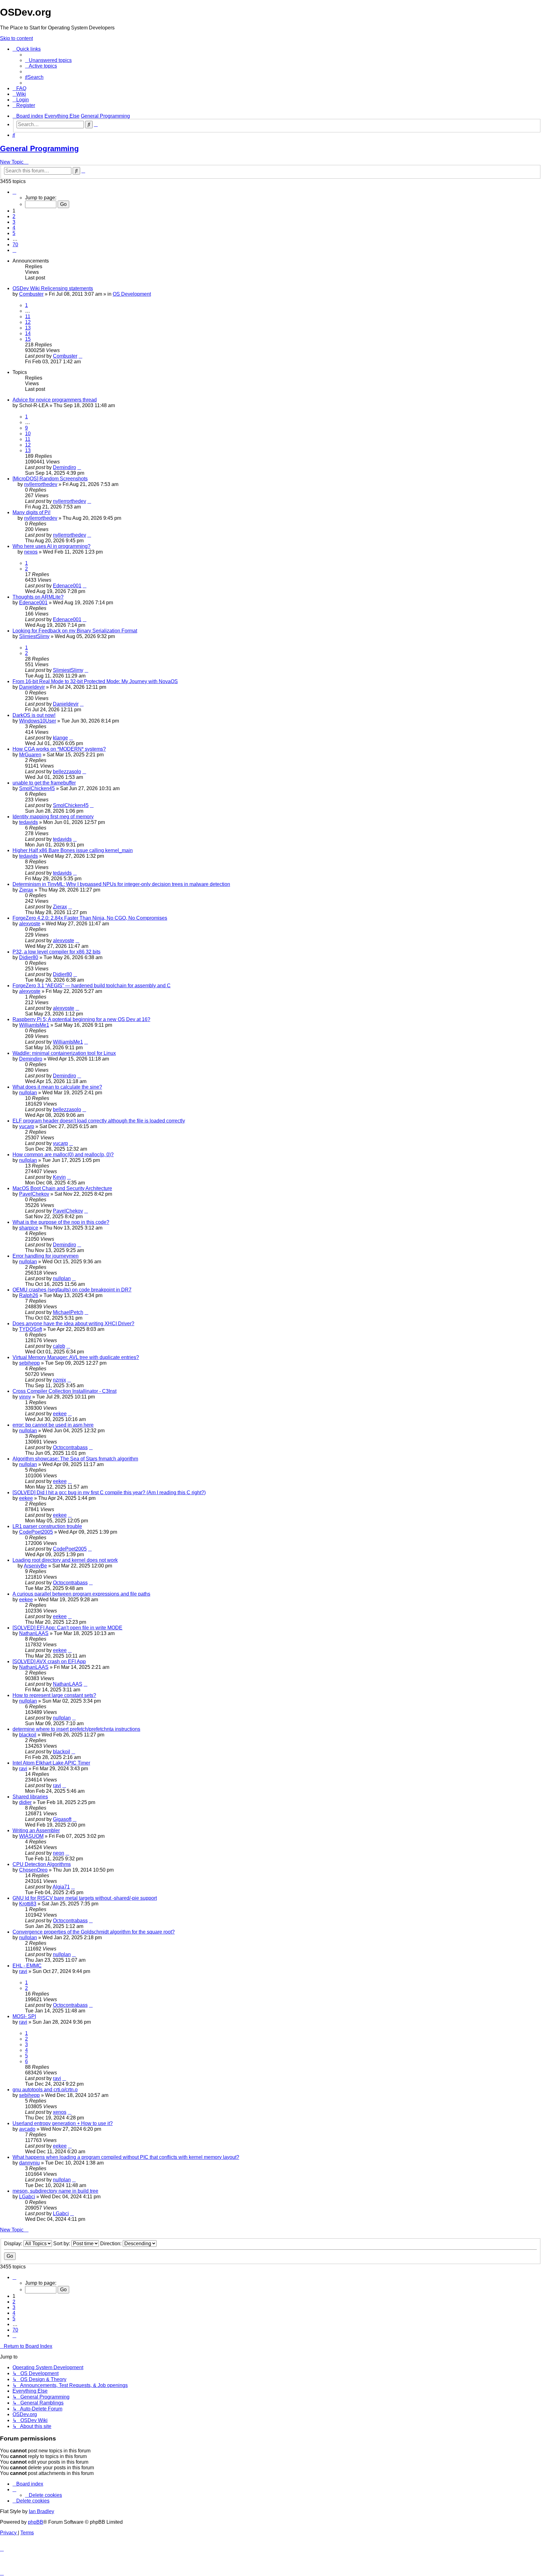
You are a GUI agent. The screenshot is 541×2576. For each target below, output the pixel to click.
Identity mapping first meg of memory (53, 817)
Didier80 (29, 957)
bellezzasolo (67, 772)
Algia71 (61, 1887)
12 (28, 322)
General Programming (39, 148)
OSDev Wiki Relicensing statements (53, 288)
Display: (14, 2244)
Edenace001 (67, 586)
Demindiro (64, 467)
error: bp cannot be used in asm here (53, 1425)
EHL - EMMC (27, 1966)
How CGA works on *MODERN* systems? (59, 749)
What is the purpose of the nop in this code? (61, 1222)
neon (59, 1853)
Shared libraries (30, 1797)
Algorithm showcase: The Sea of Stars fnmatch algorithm (75, 1459)
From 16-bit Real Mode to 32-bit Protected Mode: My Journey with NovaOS (95, 681)
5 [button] (14, 233)
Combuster (31, 294)
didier (25, 1802)
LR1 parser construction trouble (47, 1526)
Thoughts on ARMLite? (38, 597)
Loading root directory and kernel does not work (65, 1560)
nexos (31, 552)
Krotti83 (28, 1904)
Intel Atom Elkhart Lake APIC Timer (51, 1763)
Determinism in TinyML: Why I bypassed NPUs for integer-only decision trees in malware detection (121, 884)
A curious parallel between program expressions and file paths (81, 1594)
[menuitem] (48, 60)
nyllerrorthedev (41, 484)
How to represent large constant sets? (54, 1695)
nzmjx (59, 1380)
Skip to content (16, 38)
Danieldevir (32, 687)
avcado (27, 2129)
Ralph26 (29, 1295)
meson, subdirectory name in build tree (55, 2191)
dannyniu (29, 2163)
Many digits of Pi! (31, 512)
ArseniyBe (35, 1566)
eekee (60, 1414)
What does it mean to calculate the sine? (57, 1087)
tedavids (28, 822)
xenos (60, 2112)
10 (28, 434)
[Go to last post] (80, 356)
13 (28, 328)
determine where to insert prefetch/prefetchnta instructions (76, 1729)
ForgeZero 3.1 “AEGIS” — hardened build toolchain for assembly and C (92, 986)
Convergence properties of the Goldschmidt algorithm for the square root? (94, 1932)
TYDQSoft (31, 1329)
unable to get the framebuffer (44, 783)
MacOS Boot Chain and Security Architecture (62, 1188)
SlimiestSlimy (34, 636)
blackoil (28, 1735)
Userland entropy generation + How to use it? (63, 2123)
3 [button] (14, 222)
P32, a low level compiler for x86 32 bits (57, 952)
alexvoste (30, 924)
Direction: (111, 2244)
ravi (23, 1768)
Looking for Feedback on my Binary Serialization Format (75, 631)
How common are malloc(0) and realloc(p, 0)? (63, 1155)
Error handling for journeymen (46, 1256)
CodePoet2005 (36, 1532)
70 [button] (15, 245)
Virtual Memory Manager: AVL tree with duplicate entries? (76, 1357)
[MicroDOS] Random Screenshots (50, 479)
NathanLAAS (34, 1633)
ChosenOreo (33, 1870)
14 (28, 333)
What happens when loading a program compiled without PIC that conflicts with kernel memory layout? (126, 2157)
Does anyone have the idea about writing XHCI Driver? (73, 1324)
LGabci (27, 2197)
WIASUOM (31, 1836)
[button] (14, 192)
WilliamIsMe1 (34, 1025)
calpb (59, 1346)
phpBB (36, 2522)
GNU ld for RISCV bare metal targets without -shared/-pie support (85, 1898)
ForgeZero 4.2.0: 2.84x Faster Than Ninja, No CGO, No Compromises (90, 918)
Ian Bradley (41, 2511)
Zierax (26, 890)
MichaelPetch (68, 1312)
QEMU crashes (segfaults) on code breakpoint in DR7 (72, 1290)
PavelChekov (34, 1194)
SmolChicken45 (37, 788)
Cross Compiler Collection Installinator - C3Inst (64, 1391)
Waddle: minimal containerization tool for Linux (64, 1053)
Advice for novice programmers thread (55, 400)
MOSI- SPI (24, 2016)
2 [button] (14, 216)
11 (28, 317)
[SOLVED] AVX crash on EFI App (49, 1661)
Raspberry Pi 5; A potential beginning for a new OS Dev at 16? (81, 1019)
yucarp (27, 1126)
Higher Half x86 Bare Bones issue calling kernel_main (73, 850)
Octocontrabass (70, 1447)
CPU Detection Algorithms (42, 1864)
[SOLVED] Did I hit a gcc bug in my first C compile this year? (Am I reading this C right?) (109, 1492)
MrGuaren (30, 755)
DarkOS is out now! (34, 715)
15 (28, 339)
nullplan (28, 1093)
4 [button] (14, 228)
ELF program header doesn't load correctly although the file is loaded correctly (99, 1121)
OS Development (132, 294)
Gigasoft (62, 1819)
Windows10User (38, 721)
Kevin (59, 1177)
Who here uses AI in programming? (52, 546)
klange (60, 738)
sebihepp (29, 1363)
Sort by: (62, 2244)
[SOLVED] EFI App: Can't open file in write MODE (67, 1628)
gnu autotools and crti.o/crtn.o (45, 2090)
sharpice (29, 1228)
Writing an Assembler (36, 1830)
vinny (25, 1397)
